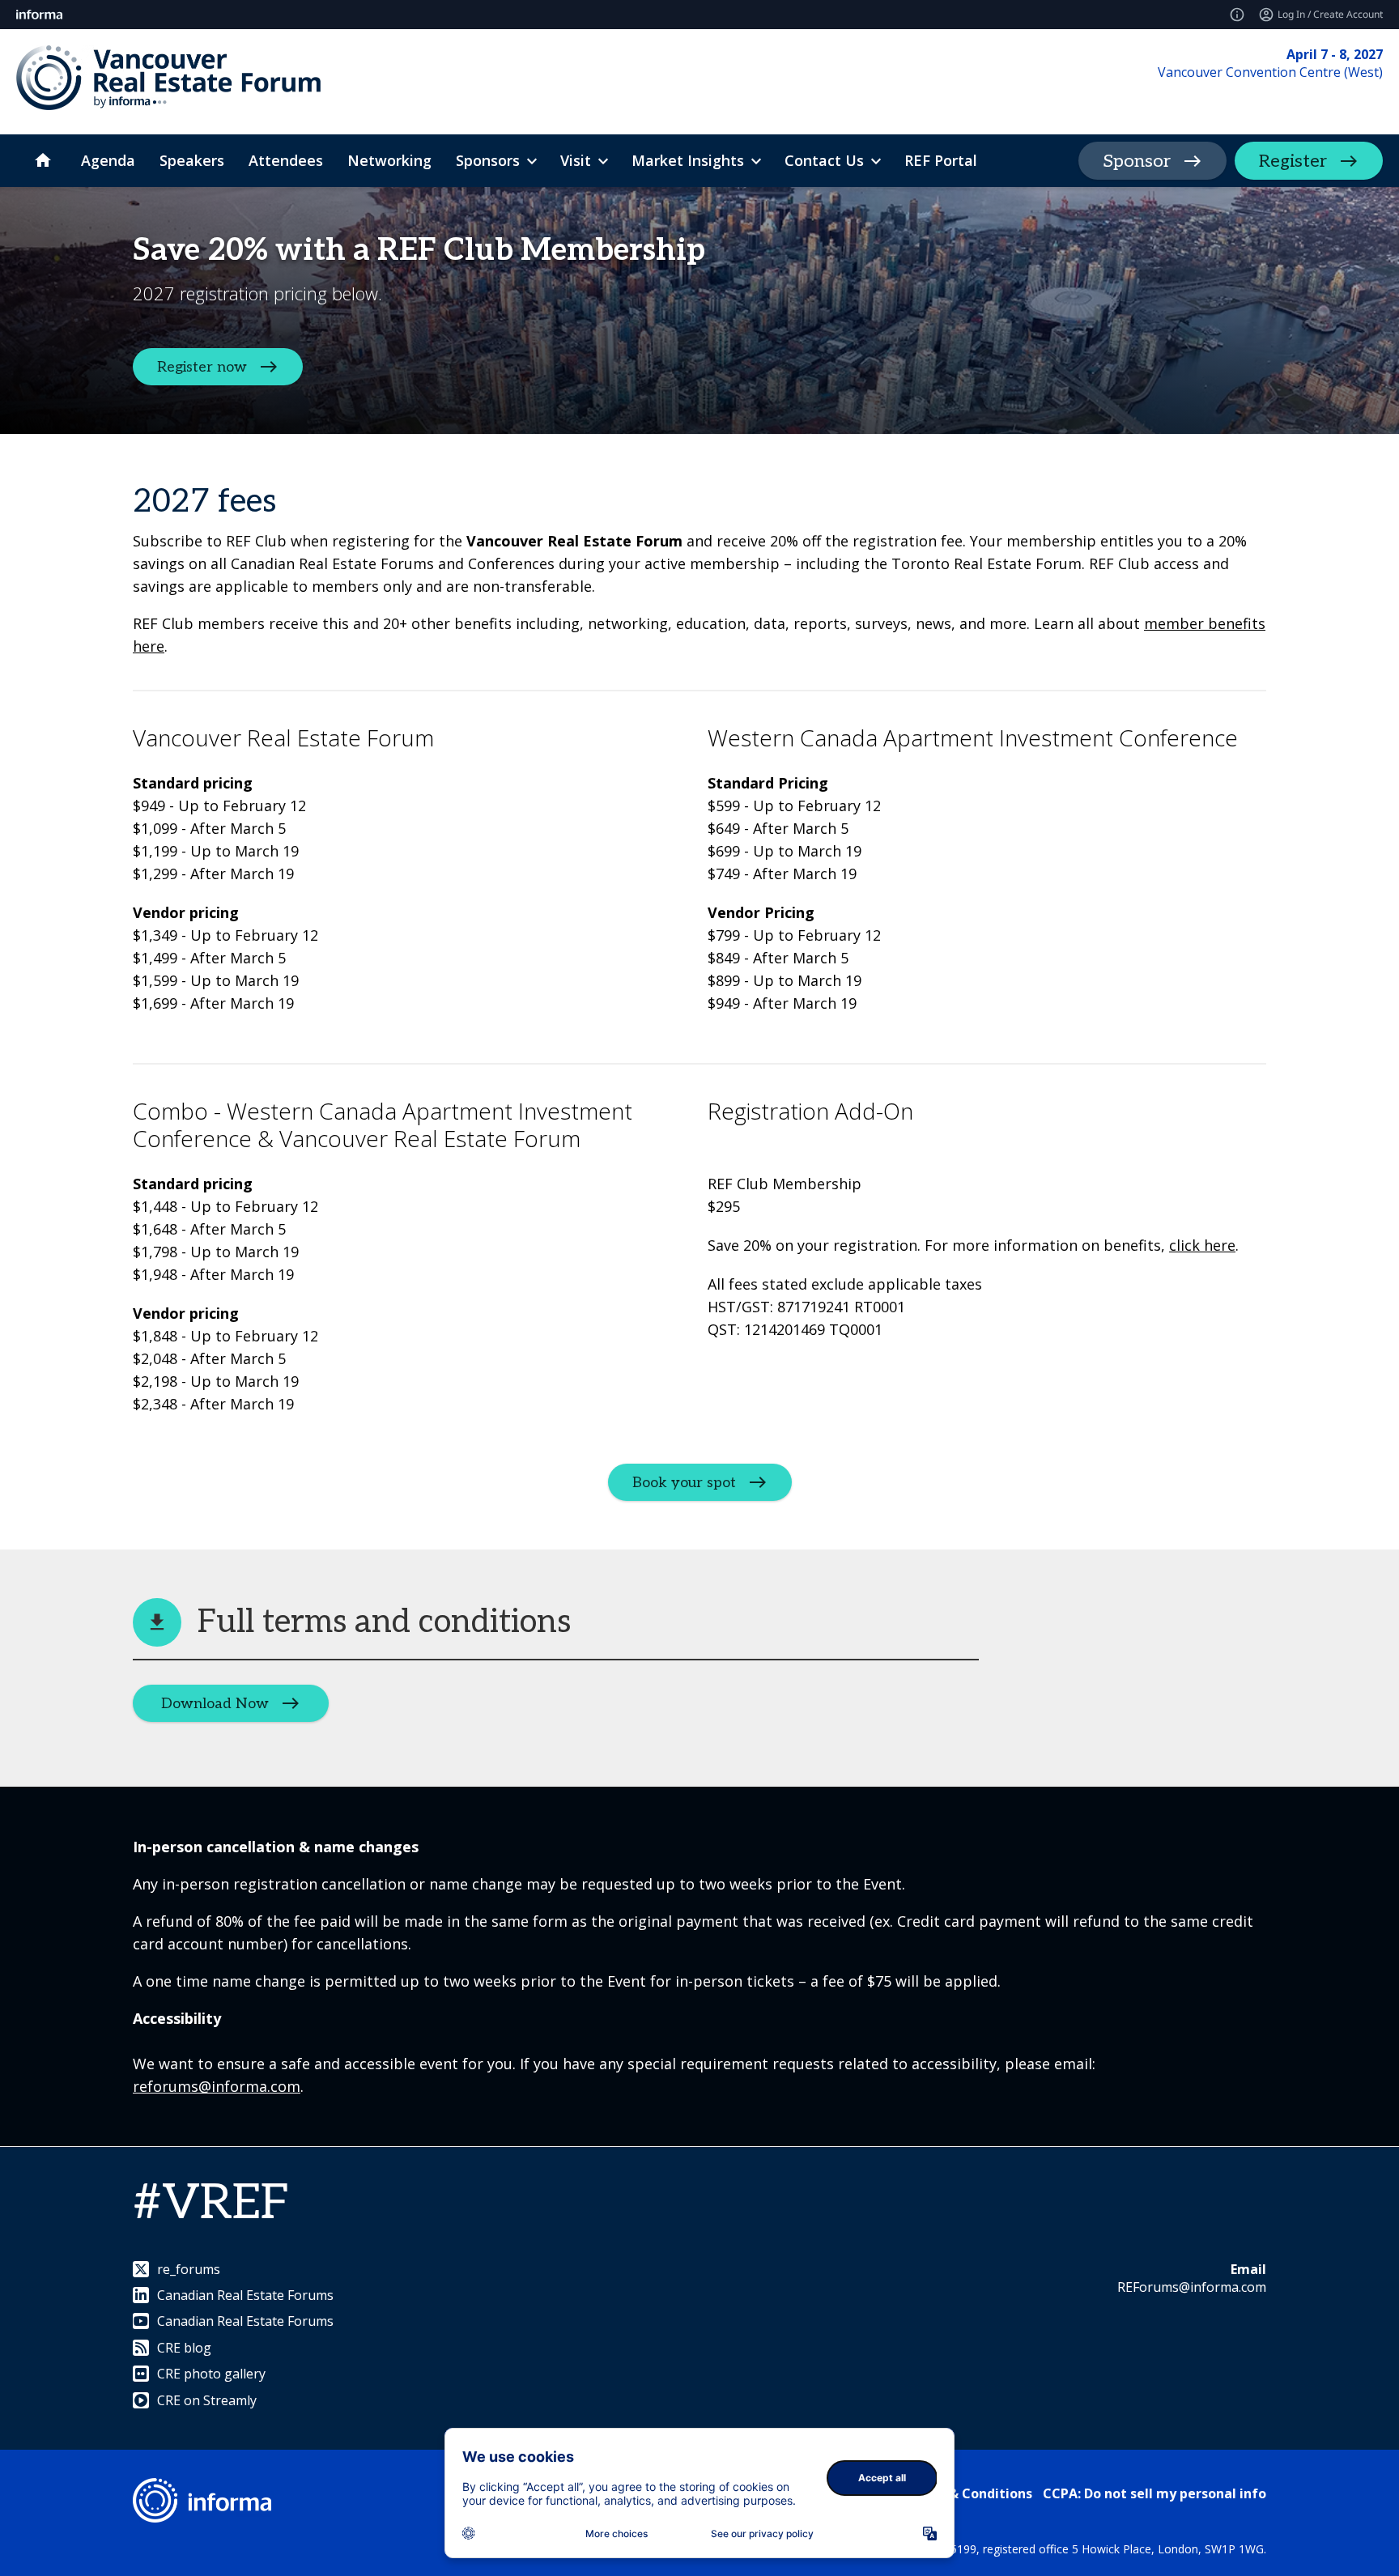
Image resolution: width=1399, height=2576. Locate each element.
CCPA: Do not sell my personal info (1154, 2493)
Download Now (215, 1704)
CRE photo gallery (211, 2374)
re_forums (189, 2269)
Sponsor (1137, 161)
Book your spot (684, 1483)
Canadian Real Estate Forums (245, 2295)
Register (1293, 161)
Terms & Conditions (968, 2493)
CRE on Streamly (207, 2400)
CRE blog (184, 2348)
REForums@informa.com (1192, 2287)
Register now (202, 367)
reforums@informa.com (217, 2086)
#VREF (211, 2204)
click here (1202, 1245)
